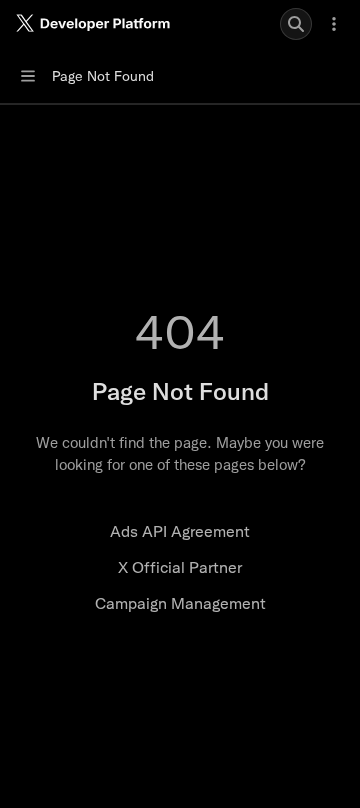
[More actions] (334, 24)
